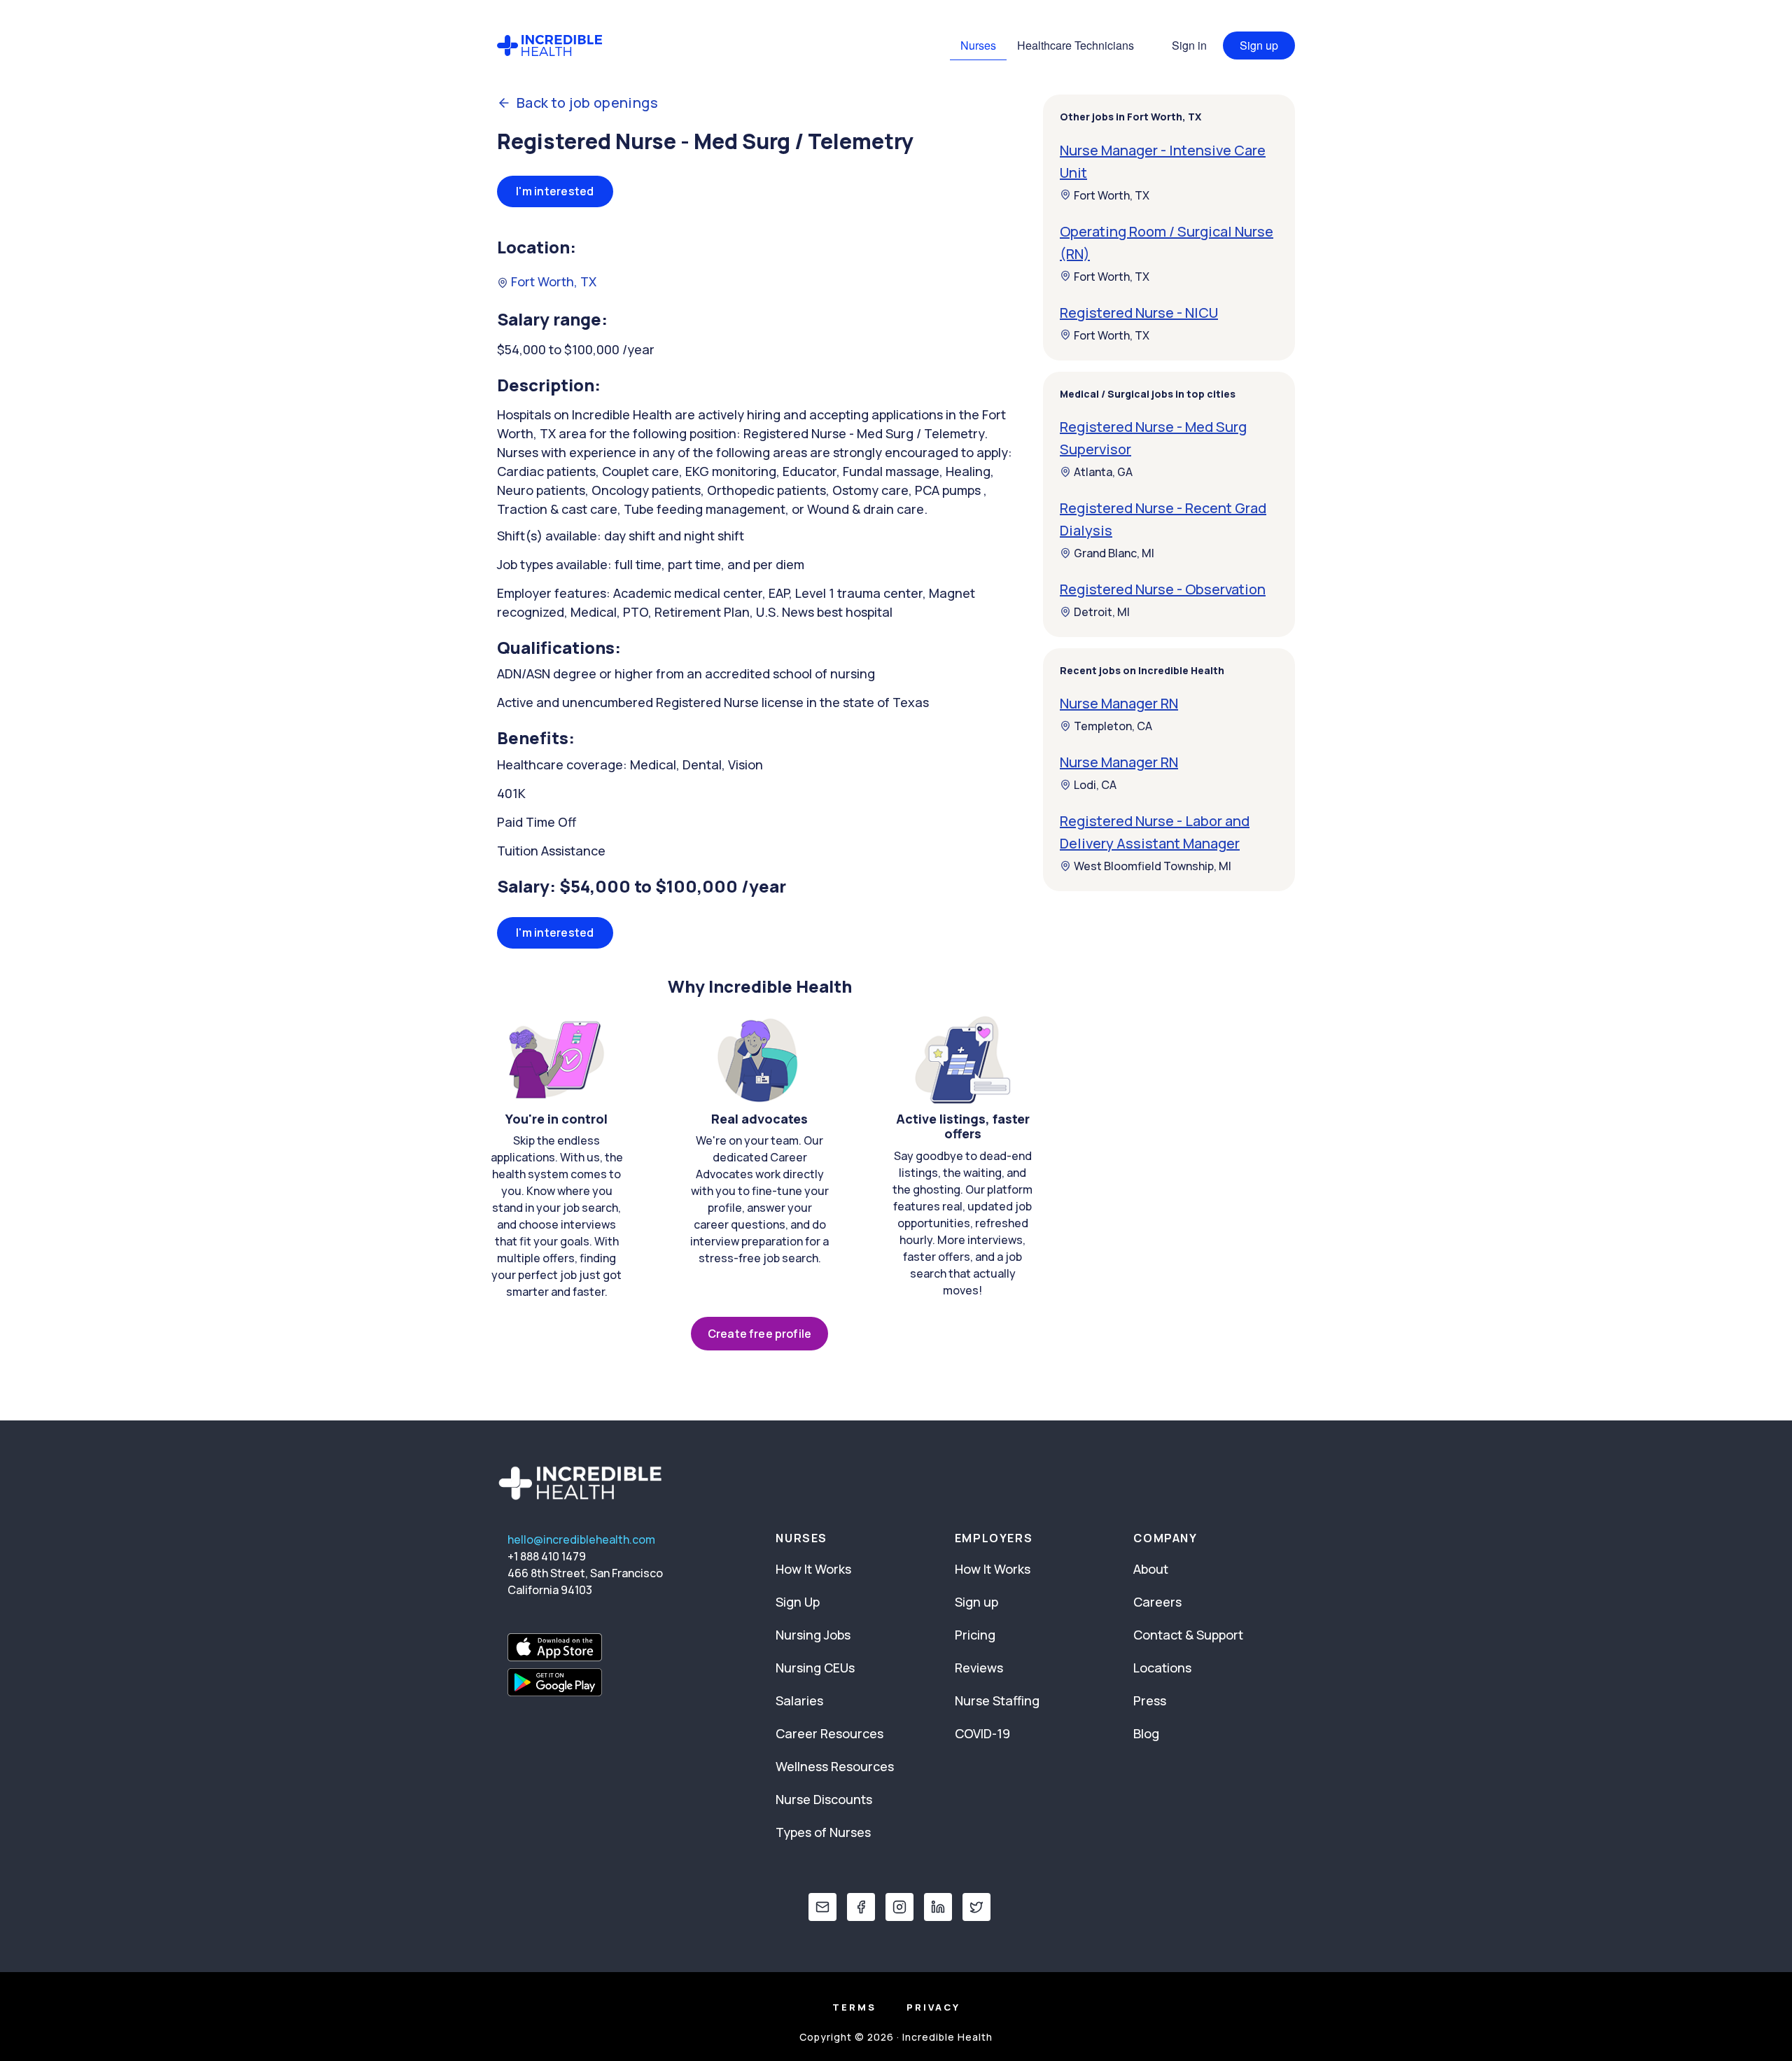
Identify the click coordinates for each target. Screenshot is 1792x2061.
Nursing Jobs (813, 1635)
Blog (1146, 1733)
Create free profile (759, 1334)
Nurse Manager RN (1119, 703)
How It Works (813, 1569)
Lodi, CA (1095, 785)
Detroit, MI (1102, 612)
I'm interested (555, 191)
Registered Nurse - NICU (1139, 312)
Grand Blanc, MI (1114, 553)
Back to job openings (587, 103)
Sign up (1259, 45)
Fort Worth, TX (552, 281)
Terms (854, 2007)
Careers (1157, 1602)
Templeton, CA (1113, 726)
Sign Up (798, 1602)
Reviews (979, 1668)
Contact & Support (1188, 1635)
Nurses (978, 45)
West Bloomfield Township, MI (1153, 866)
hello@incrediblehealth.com (581, 1539)
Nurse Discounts (824, 1799)
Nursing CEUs (815, 1668)
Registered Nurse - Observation (1163, 589)
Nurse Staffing (997, 1700)
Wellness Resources (835, 1766)
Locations (1162, 1668)
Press (1150, 1700)
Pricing (975, 1635)
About (1151, 1569)
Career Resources (829, 1733)
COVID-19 (982, 1733)
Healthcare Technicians (1076, 45)
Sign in (1189, 45)
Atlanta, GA (1103, 472)
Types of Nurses (823, 1832)
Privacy (933, 2007)
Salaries (799, 1700)
